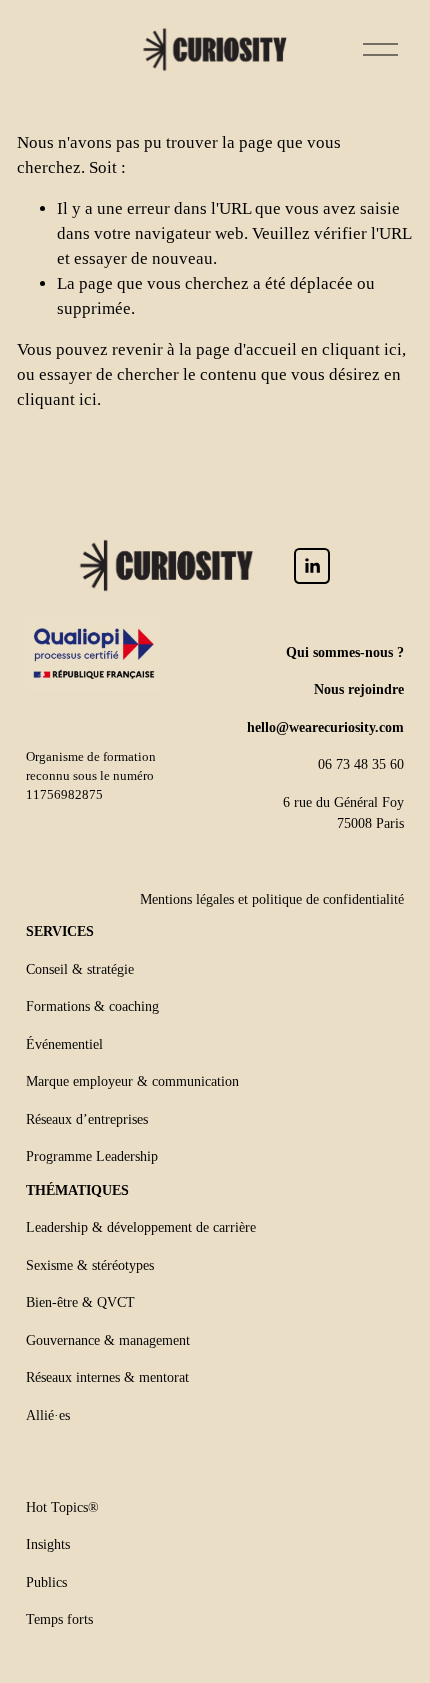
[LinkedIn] (312, 566)
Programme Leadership (92, 1156)
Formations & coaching (92, 1006)
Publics (46, 1582)
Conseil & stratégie (80, 969)
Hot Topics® (62, 1507)
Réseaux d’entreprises (87, 1119)
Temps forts (59, 1619)
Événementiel (64, 1044)
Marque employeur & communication (132, 1081)
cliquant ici (362, 349)
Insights (48, 1544)
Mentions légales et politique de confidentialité (272, 899)
